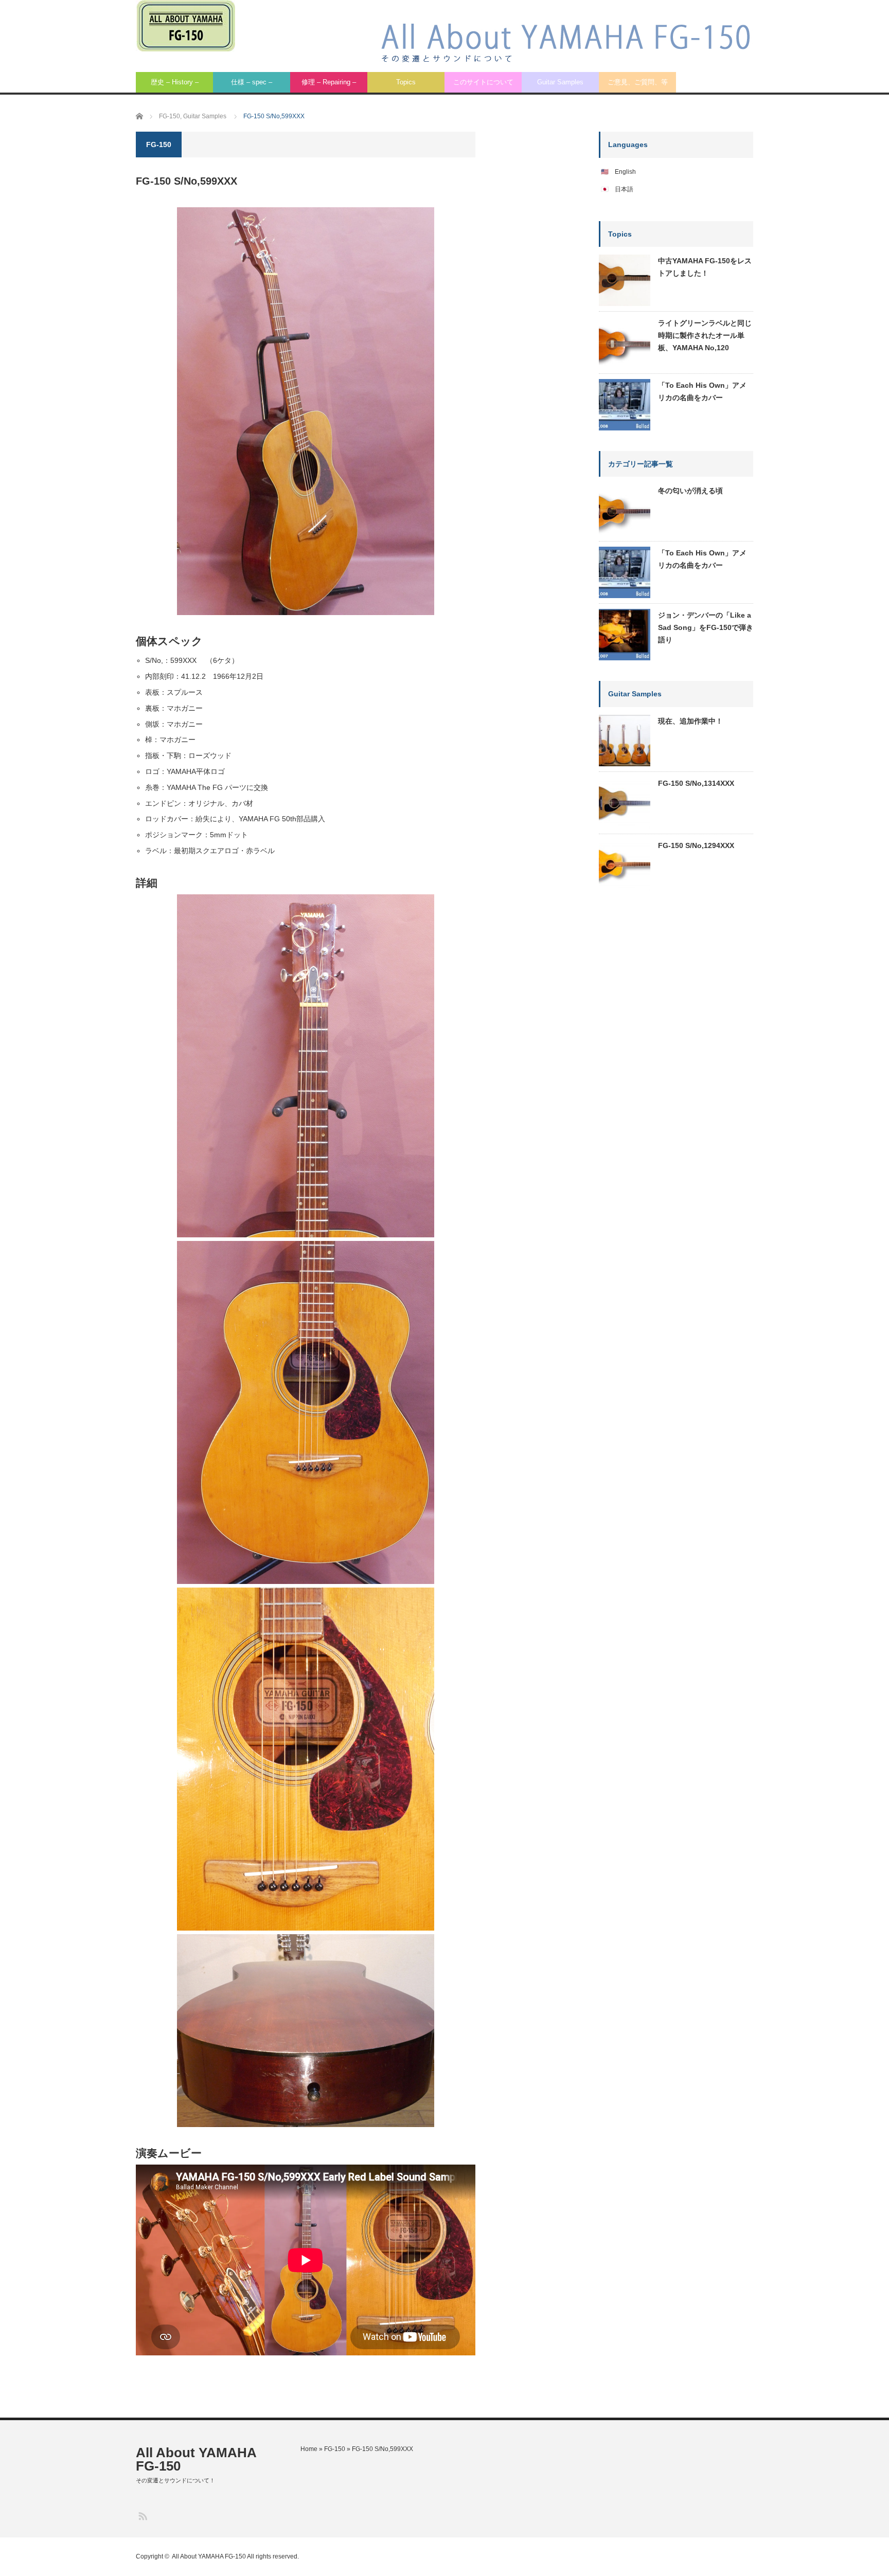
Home (309, 2449)
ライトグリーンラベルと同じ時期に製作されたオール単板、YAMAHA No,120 (705, 335)
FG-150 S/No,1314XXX (696, 783)
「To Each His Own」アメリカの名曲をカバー (702, 391)
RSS (142, 2516)
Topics (406, 82)
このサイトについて (483, 82)
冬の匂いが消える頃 (690, 491)
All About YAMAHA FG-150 (196, 2459)
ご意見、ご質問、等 (638, 82)
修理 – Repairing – (329, 82)
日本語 (624, 189)
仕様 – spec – (252, 82)
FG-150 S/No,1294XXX (696, 845)
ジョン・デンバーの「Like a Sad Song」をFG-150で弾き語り (706, 627)
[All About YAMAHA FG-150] (185, 26)
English (625, 172)
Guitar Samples (560, 82)
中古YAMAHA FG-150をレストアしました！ (705, 267)
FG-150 (335, 2449)
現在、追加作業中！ (690, 721)
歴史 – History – (175, 82)
